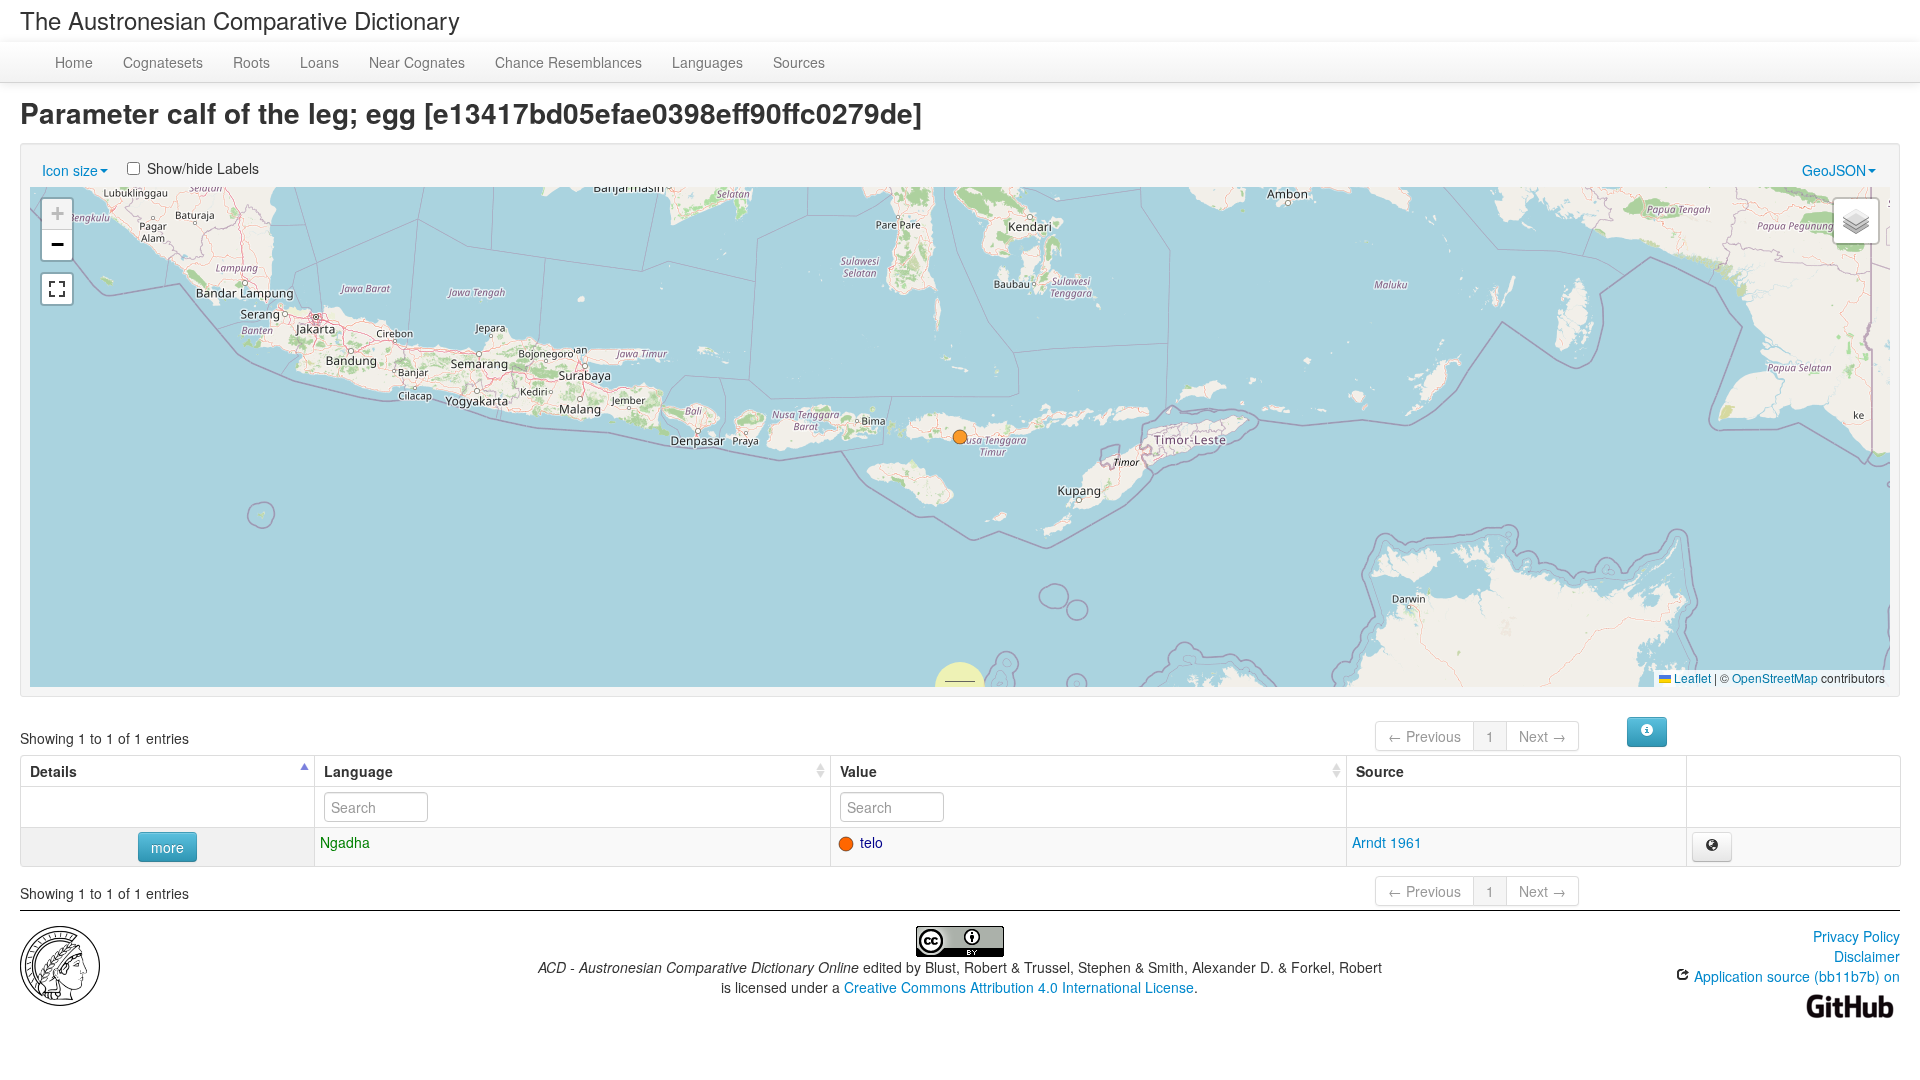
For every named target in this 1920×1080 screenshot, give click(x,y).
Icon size (70, 170)
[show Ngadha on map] (1712, 847)
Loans (319, 62)
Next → (1542, 736)
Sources (799, 62)
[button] (960, 437)
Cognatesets (163, 62)
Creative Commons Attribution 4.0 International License (1019, 987)
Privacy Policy (1856, 936)
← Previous (1424, 736)
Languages (707, 62)
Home (74, 62)
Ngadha (345, 842)
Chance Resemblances (568, 62)
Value (858, 771)
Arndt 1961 (1387, 842)
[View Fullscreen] (57, 289)
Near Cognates (417, 62)
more (167, 847)
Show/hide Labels (203, 168)
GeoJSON (1834, 170)
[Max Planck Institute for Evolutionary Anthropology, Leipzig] (60, 964)
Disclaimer (1867, 956)
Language (358, 771)
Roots (251, 62)
